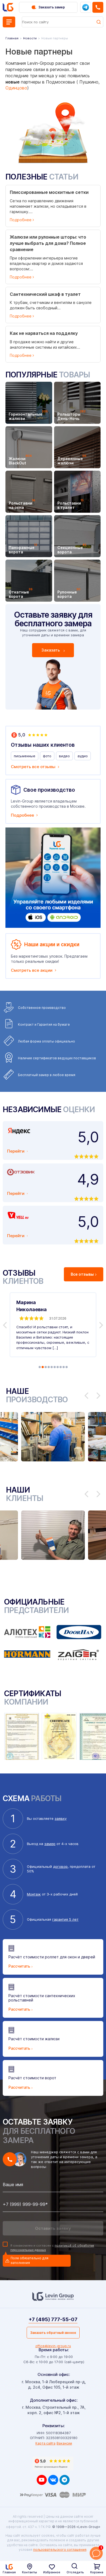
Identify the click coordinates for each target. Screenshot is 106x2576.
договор (60, 1866)
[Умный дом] (53, 878)
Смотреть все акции (32, 970)
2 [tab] (43, 1367)
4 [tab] (49, 1367)
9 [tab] (64, 1367)
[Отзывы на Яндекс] (53, 2463)
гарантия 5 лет (65, 1919)
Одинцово (16, 88)
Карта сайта (45, 2443)
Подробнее (22, 815)
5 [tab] (52, 1367)
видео (64, 756)
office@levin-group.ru (53, 2346)
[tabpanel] (53, 1325)
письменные (25, 756)
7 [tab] (58, 1367)
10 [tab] (67, 1367)
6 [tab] (55, 1367)
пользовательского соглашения (60, 2550)
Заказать (51, 650)
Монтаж (34, 1894)
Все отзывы (82, 1274)
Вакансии (64, 2443)
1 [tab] (40, 1367)
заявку (61, 1818)
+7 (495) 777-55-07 (53, 2319)
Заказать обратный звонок (53, 2333)
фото (47, 756)
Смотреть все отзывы (33, 767)
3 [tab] (46, 1367)
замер (50, 1844)
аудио (83, 756)
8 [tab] (61, 1367)
